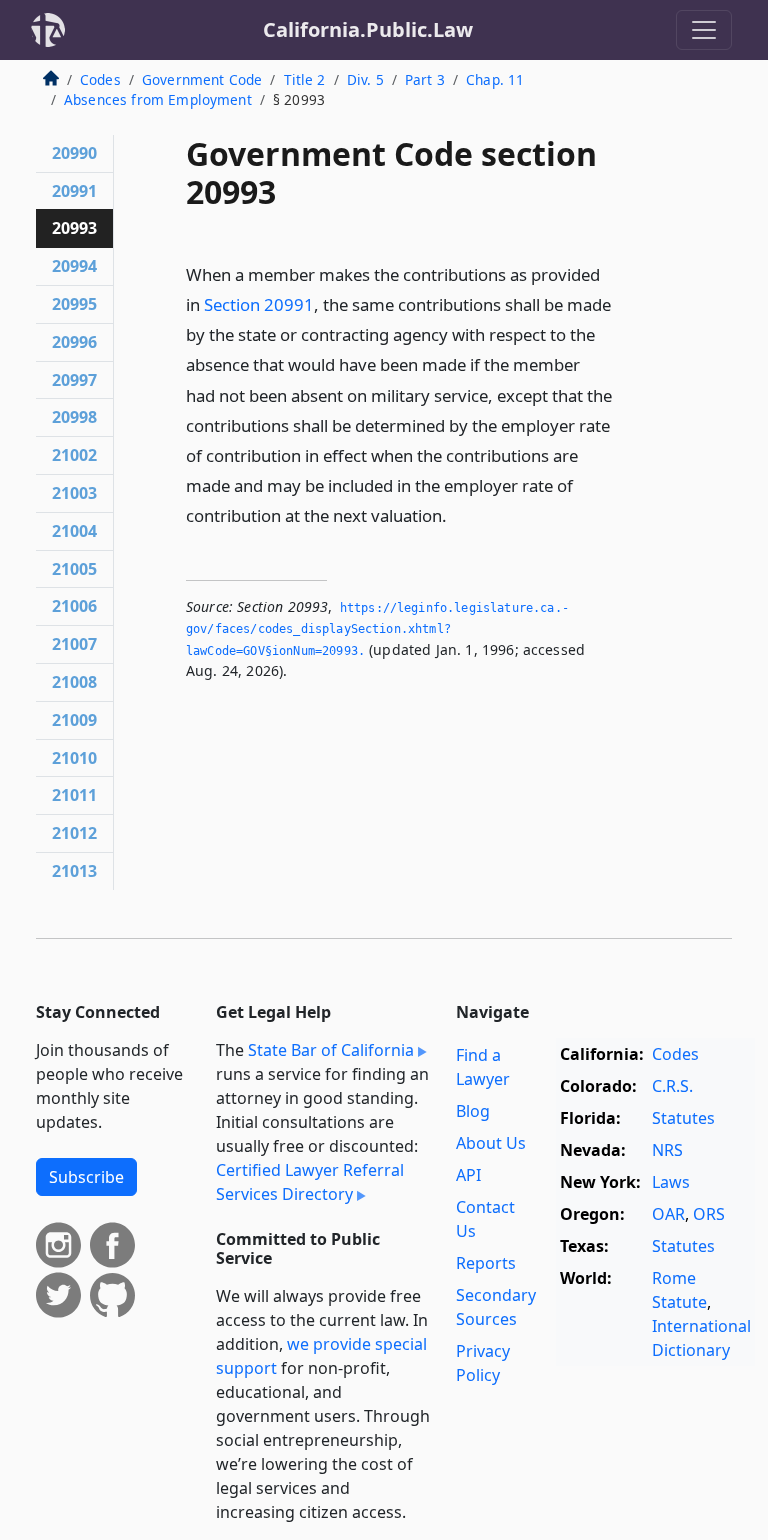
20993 (74, 228)
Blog (473, 1111)
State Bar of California (331, 1050)
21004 (74, 531)
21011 (74, 795)
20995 (74, 304)
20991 (74, 191)
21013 (74, 871)
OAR (668, 1214)
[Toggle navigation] (704, 30)
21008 (74, 682)
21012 (74, 833)
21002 (74, 455)
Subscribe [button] (86, 1177)
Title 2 (305, 79)
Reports (486, 1263)
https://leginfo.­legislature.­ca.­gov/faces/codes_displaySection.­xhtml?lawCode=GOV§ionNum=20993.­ (377, 629)
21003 (74, 493)
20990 (74, 153)
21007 (74, 644)
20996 (74, 342)
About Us (491, 1143)
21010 (74, 758)
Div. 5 (365, 79)
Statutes (683, 1118)
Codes (100, 79)
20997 (74, 380)
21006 (74, 606)
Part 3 (425, 79)
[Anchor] (458, 514)
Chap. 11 (495, 79)
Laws (671, 1182)
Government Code (202, 79)
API (468, 1175)
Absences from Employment (158, 99)
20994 (74, 266)
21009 (74, 720)
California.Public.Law (368, 29)
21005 (74, 569)
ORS (709, 1214)
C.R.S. (672, 1086)
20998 (74, 417)
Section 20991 (259, 304)
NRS (667, 1150)
